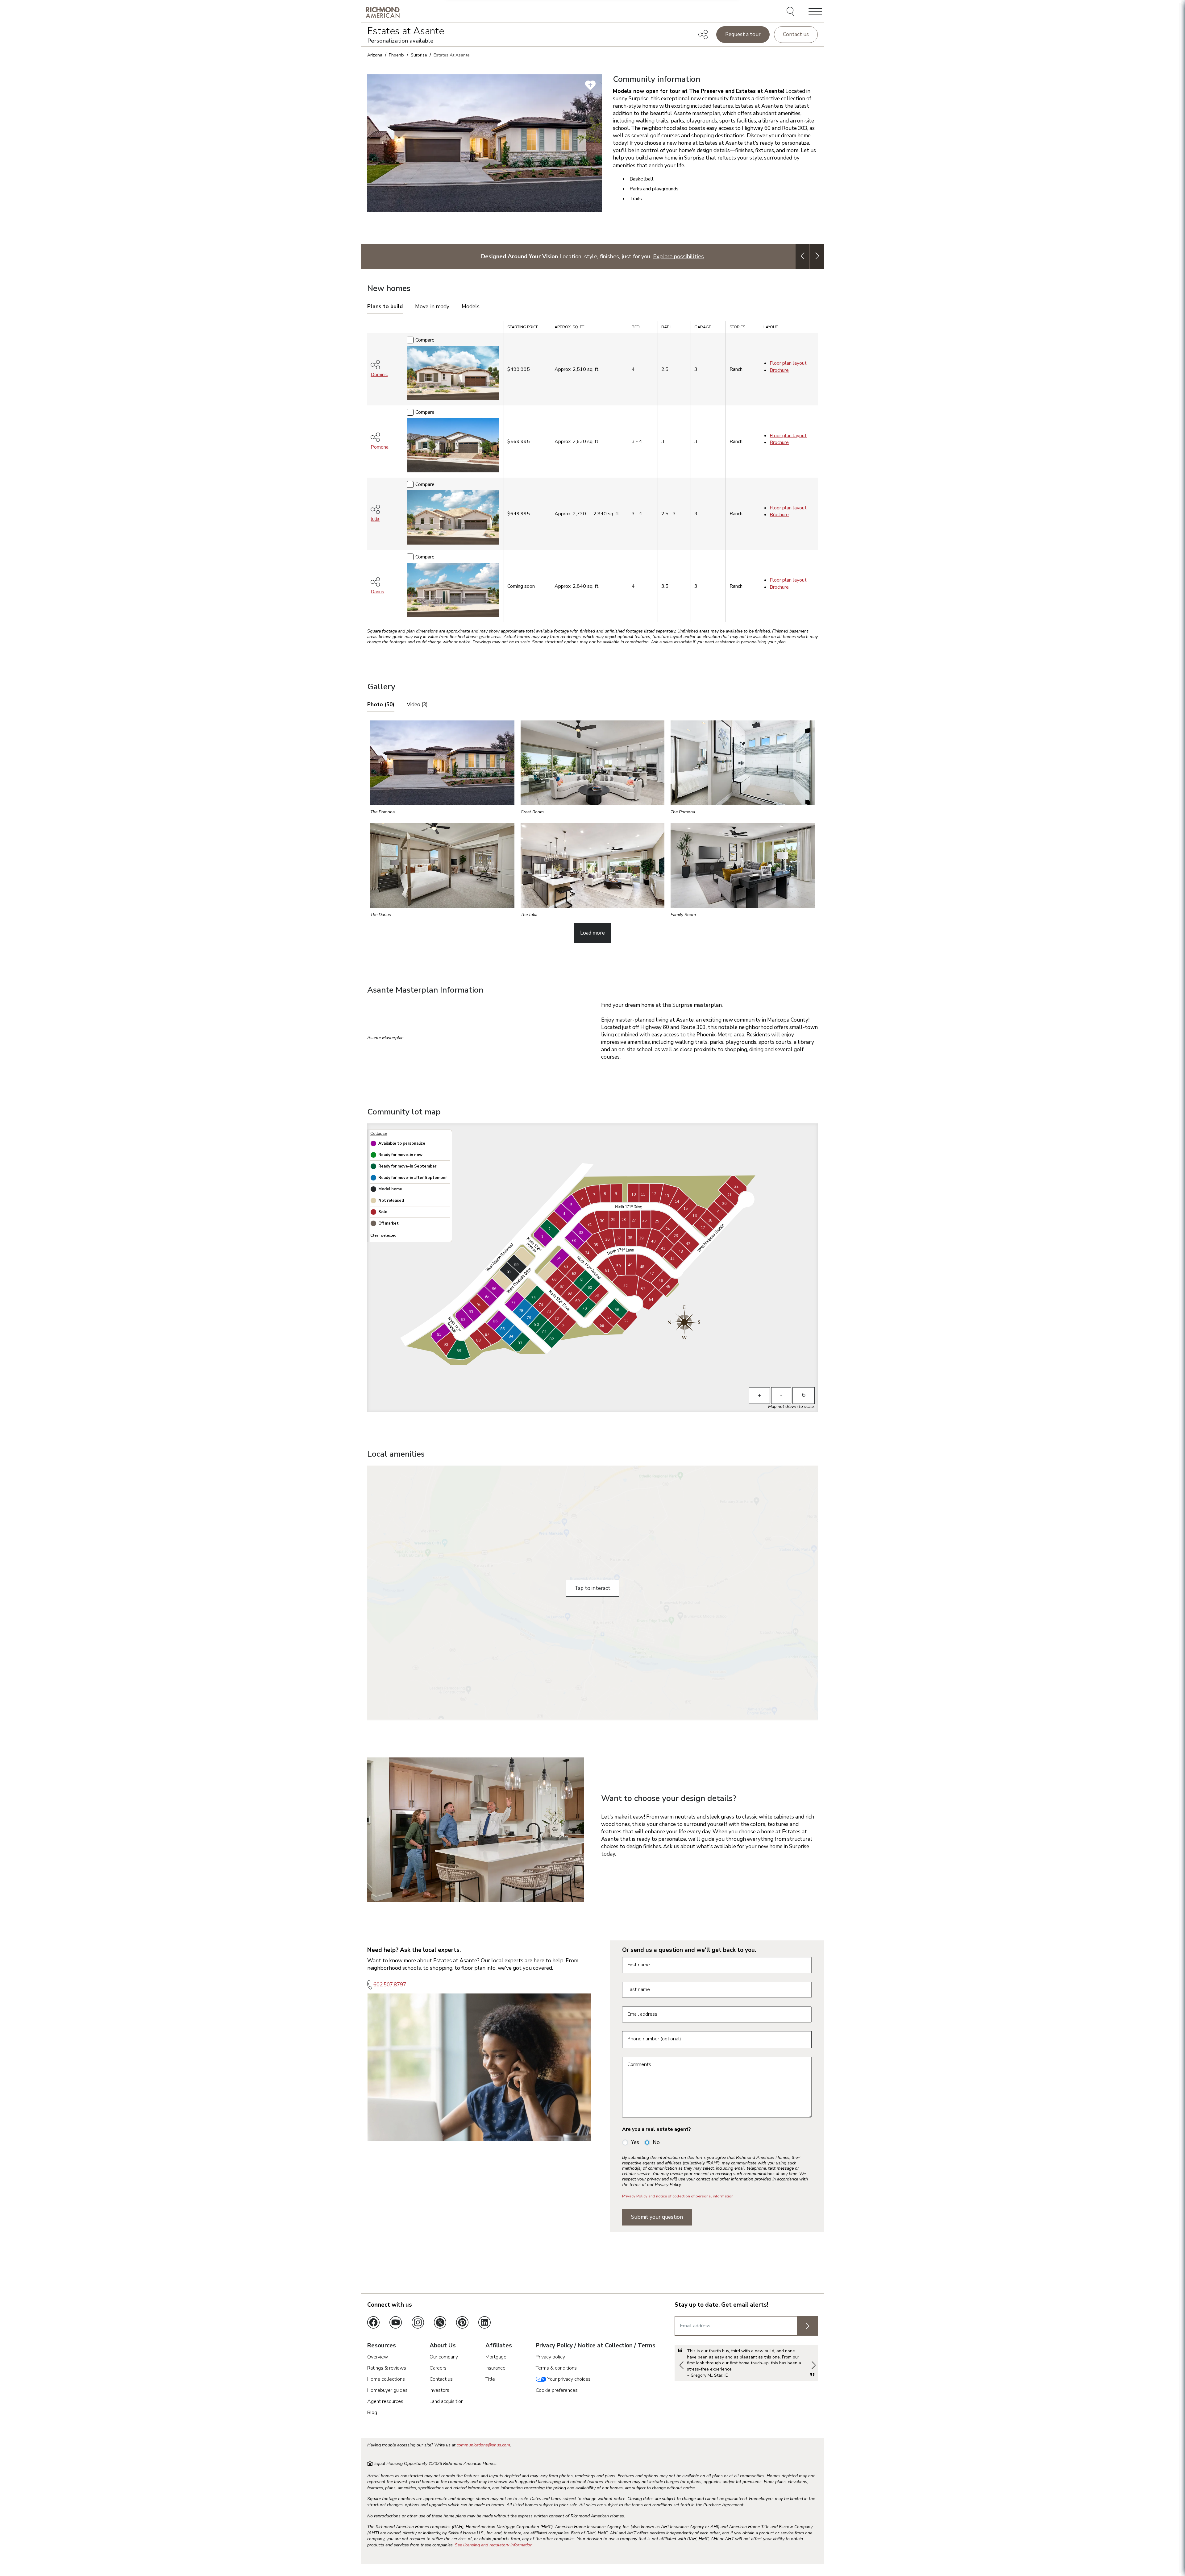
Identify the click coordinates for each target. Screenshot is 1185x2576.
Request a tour (743, 34)
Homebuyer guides (387, 2390)
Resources (382, 2346)
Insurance (495, 2368)
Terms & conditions (556, 2368)
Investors (439, 2390)
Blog (372, 2412)
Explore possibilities (678, 256)
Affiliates (499, 2346)
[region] (592, 474)
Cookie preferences (557, 2390)
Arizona (375, 55)
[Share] (703, 35)
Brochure (779, 370)
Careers (438, 2368)
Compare (425, 340)
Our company (444, 2357)
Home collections (386, 2379)
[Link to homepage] (383, 12)
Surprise (419, 55)
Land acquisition (447, 2401)
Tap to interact (592, 1588)
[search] (791, 12)
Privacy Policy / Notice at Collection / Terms (596, 2346)
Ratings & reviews (387, 2368)
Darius (377, 592)
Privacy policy (550, 2357)
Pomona (380, 447)
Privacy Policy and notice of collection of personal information (678, 2196)
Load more (592, 933)
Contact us (796, 34)
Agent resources (385, 2401)
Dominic (379, 375)
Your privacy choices (568, 2379)
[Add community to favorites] (590, 85)
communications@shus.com (483, 2445)
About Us (443, 2346)
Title (490, 2379)
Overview (378, 2357)
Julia (375, 519)
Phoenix (397, 55)
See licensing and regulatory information (494, 2545)
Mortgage (496, 2357)
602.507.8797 (390, 1985)
